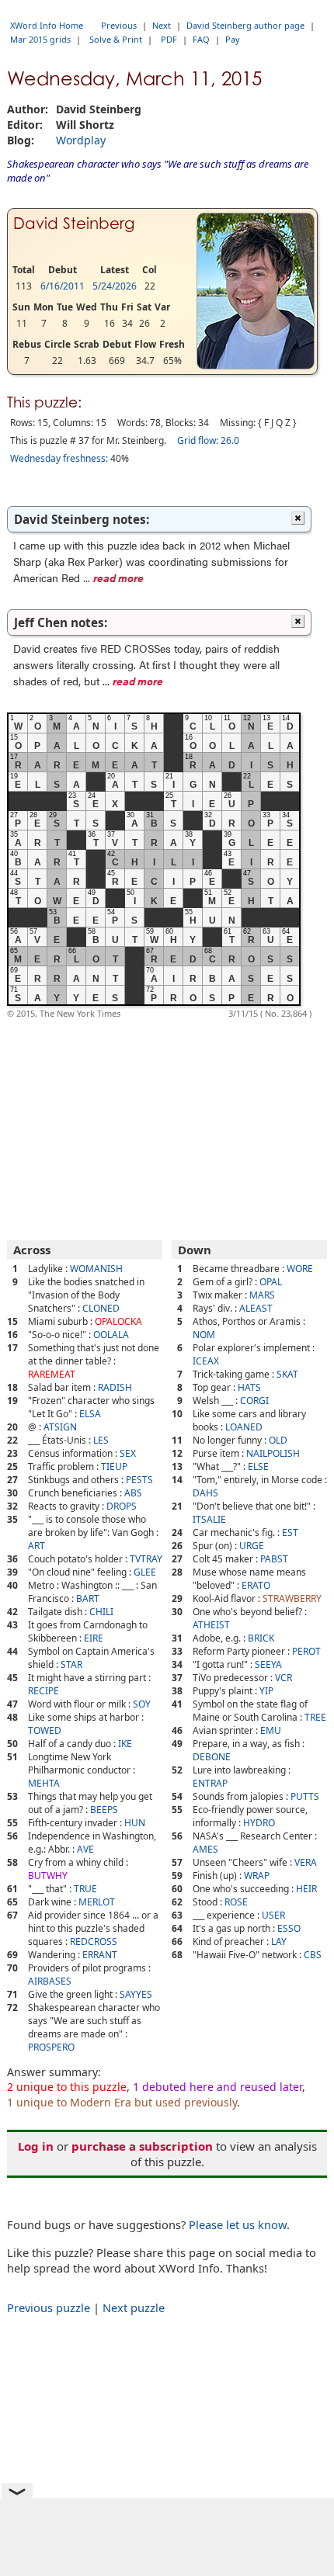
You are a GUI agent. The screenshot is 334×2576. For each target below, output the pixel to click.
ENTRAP (210, 1783)
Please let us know (238, 2224)
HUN (135, 1823)
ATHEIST (211, 1625)
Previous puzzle (49, 2307)
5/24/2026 (115, 286)
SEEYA (268, 1664)
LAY (279, 1942)
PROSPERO (51, 2047)
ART (37, 1546)
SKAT (287, 1374)
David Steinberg (74, 224)
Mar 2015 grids (40, 39)
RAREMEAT (52, 1374)
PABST (274, 1559)
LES (101, 1440)
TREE (315, 1717)
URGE (252, 1546)
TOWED (45, 1730)
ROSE (236, 1902)
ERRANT (100, 1955)
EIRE (94, 1638)
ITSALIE (209, 1519)
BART (88, 1598)
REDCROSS (94, 1942)
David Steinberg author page (245, 25)
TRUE (85, 1889)
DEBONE (212, 1757)
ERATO (256, 1585)
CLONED (101, 1308)
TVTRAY (146, 1559)
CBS (313, 1955)
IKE (125, 1744)
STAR (71, 1664)
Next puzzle (134, 2307)
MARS (262, 1295)
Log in (36, 2146)
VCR (284, 1678)
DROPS (122, 1506)
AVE (85, 1849)
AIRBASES (50, 1981)
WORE (300, 1269)
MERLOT (97, 1902)
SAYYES (136, 1994)
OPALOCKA (118, 1321)
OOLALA (111, 1335)
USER (273, 1915)
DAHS (205, 1493)
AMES (205, 1849)
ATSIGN (60, 1427)
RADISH (115, 1387)
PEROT (306, 1651)
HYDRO (259, 1823)
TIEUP (114, 1467)
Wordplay (81, 140)
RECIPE (43, 1691)
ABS (133, 1493)
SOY (142, 1704)
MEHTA (44, 1783)
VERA (306, 1862)
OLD (278, 1440)
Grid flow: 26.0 (208, 440)
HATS (249, 1387)
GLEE (145, 1572)
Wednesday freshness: (59, 458)
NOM (204, 1335)
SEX (128, 1453)
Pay (233, 39)
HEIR (306, 1889)
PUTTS (305, 1796)
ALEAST (256, 1308)
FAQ (201, 39)
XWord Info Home (47, 25)
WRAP (257, 1876)
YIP (266, 1691)
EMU (271, 1730)
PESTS (139, 1480)
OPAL (271, 1282)
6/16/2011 (63, 286)
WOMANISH (96, 1269)
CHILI (101, 1612)
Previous (119, 25)
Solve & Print (116, 39)
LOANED (244, 1427)
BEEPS (104, 1810)
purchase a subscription (142, 2146)
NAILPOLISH (273, 1453)
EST (290, 1532)
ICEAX (206, 1361)
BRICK (261, 1638)
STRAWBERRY (292, 1598)
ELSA (90, 1414)
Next (162, 25)
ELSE (258, 1467)
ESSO (289, 1928)
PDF (169, 39)
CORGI (254, 1401)
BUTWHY (48, 1876)
